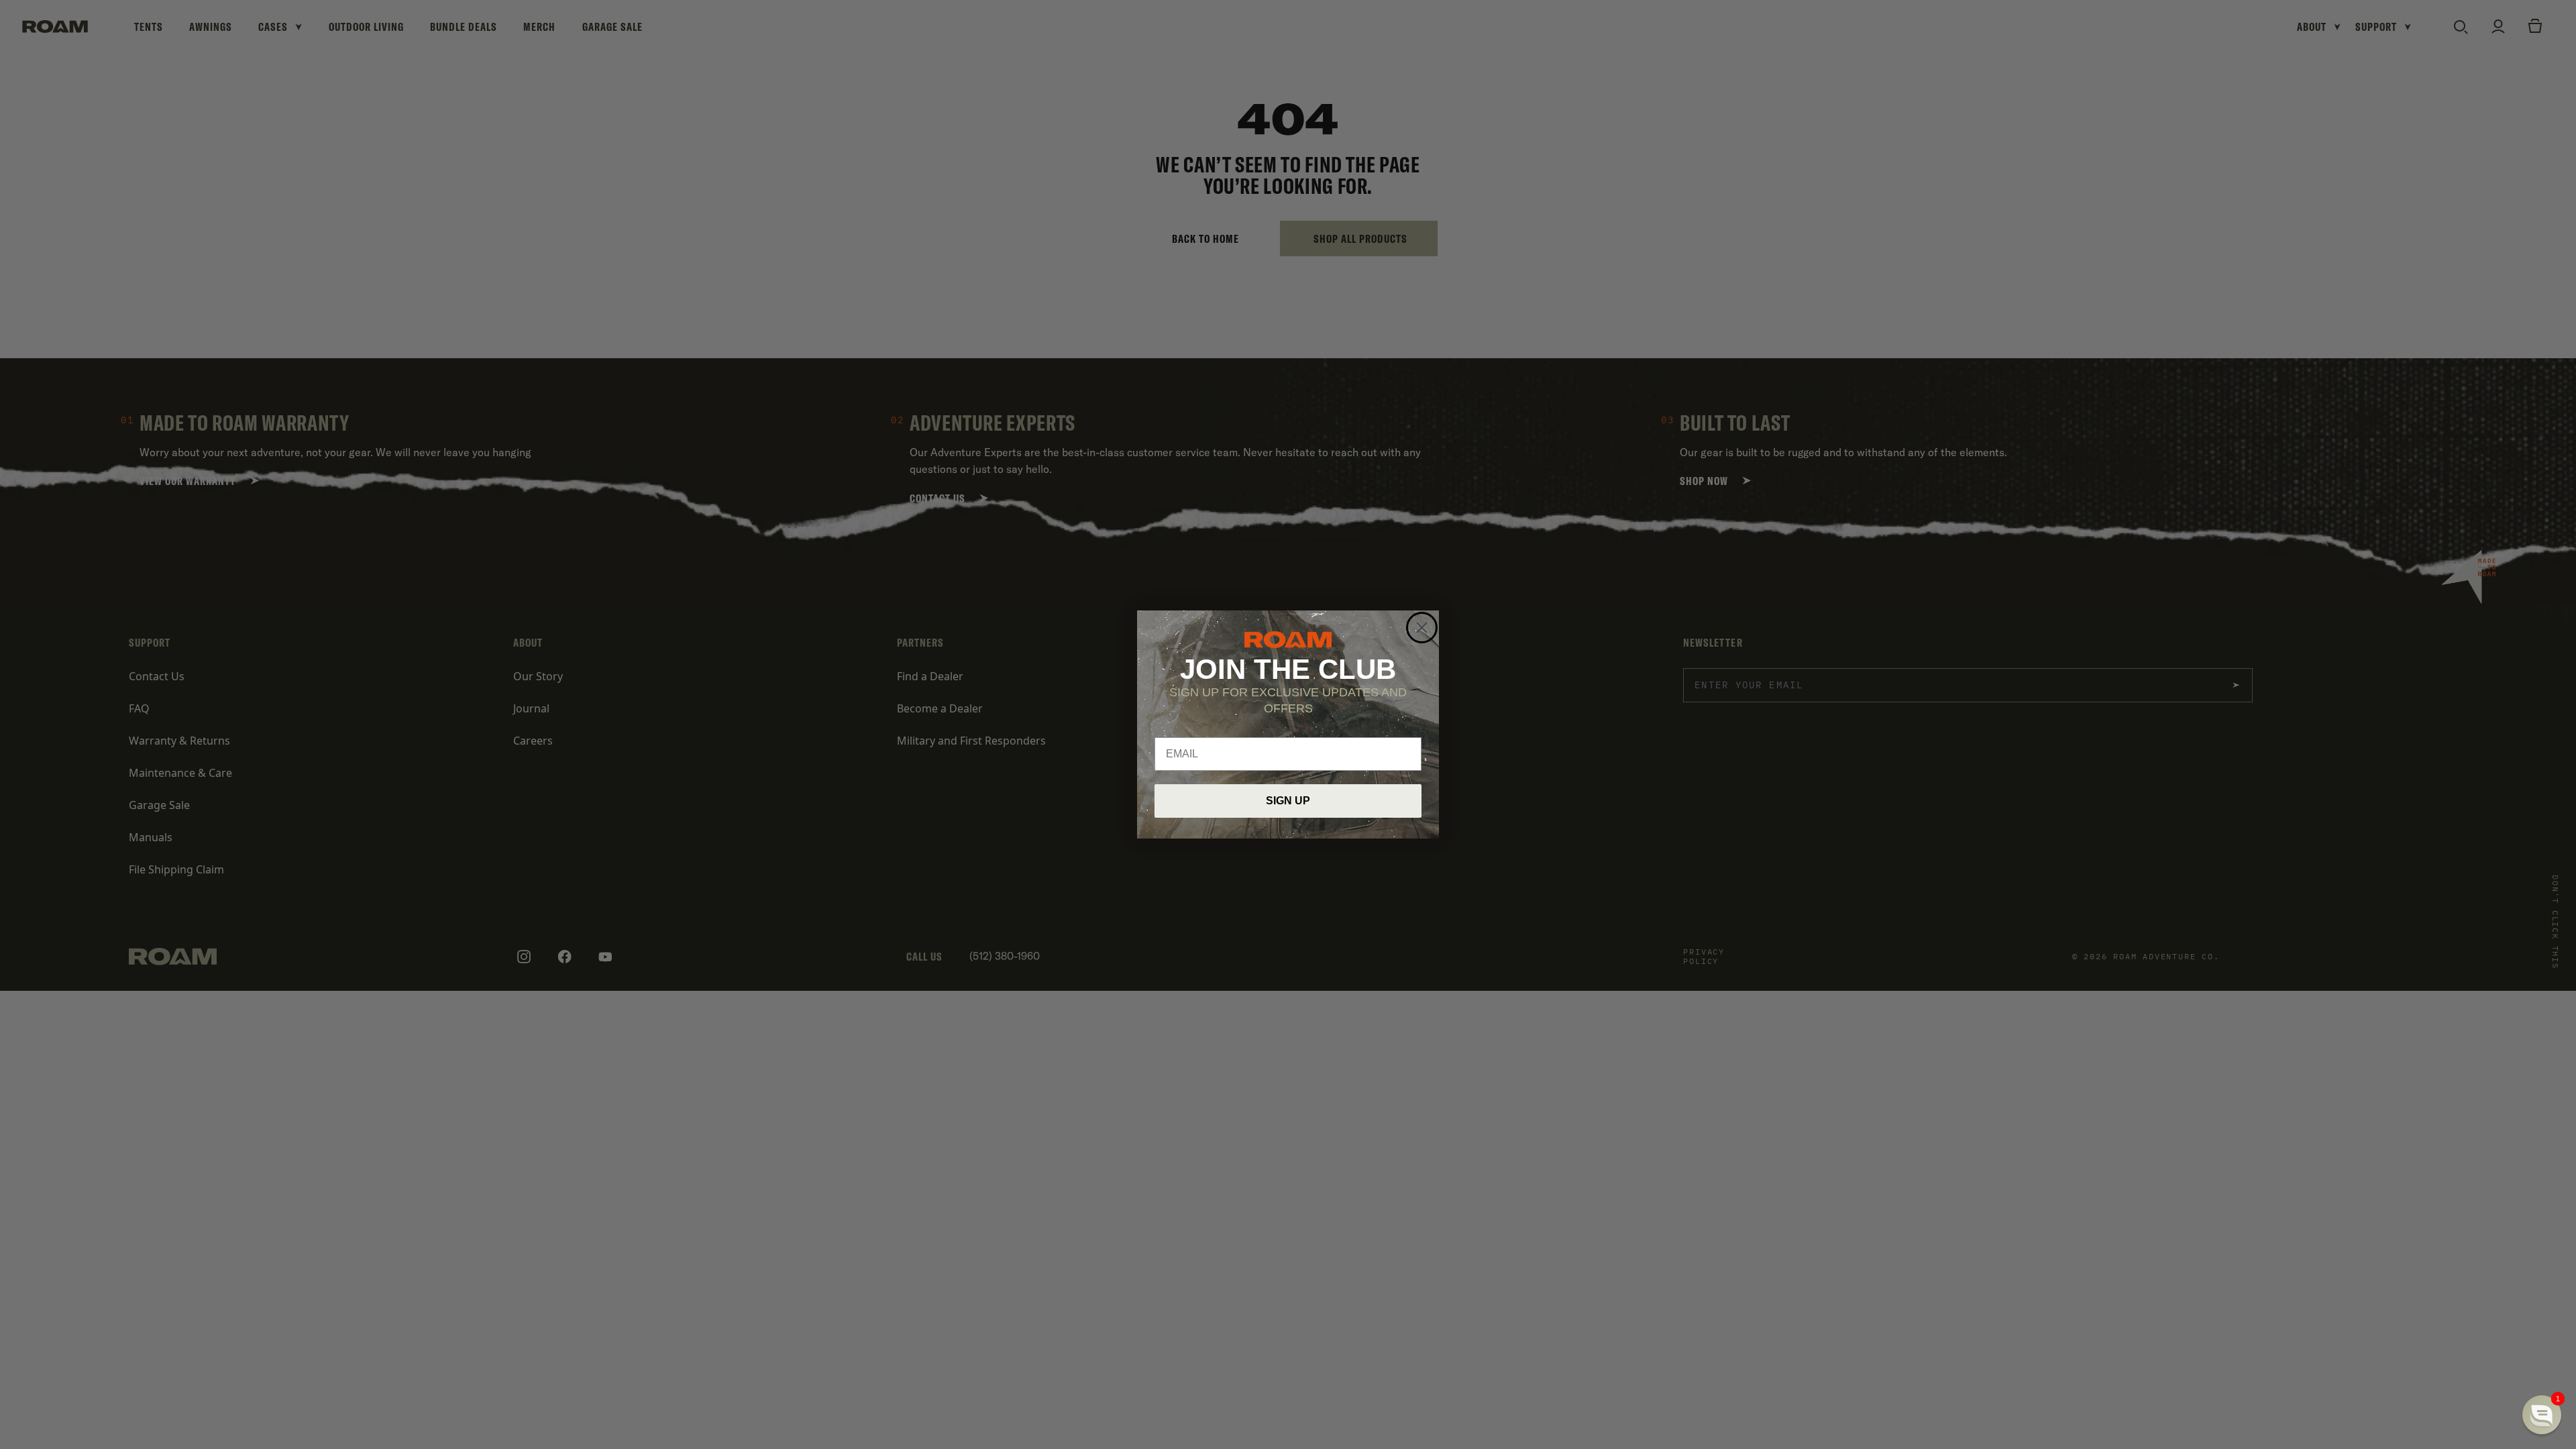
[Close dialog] (1422, 628)
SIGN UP (1288, 801)
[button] (2542, 1415)
